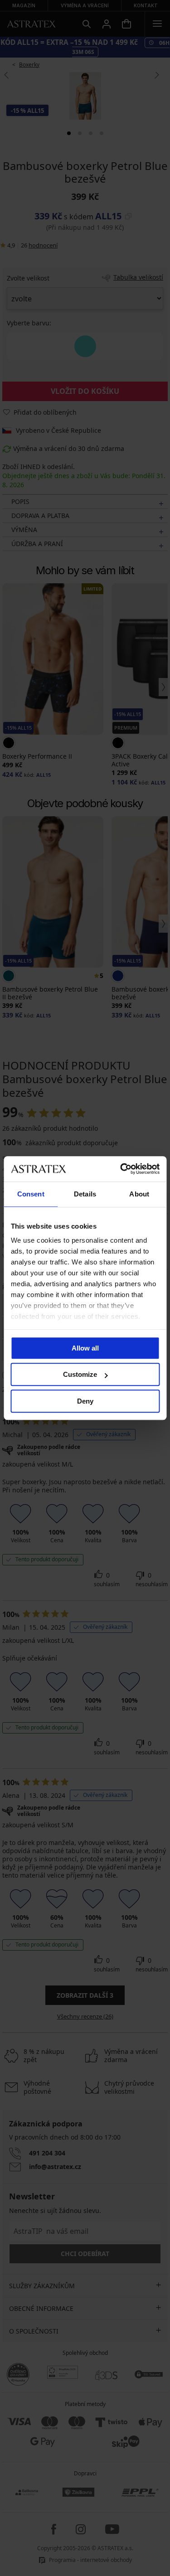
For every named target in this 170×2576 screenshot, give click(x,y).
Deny (85, 1401)
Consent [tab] (31, 1194)
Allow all (85, 1348)
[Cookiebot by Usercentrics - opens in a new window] (121, 1169)
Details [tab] (85, 1194)
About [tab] (139, 1194)
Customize (80, 1374)
